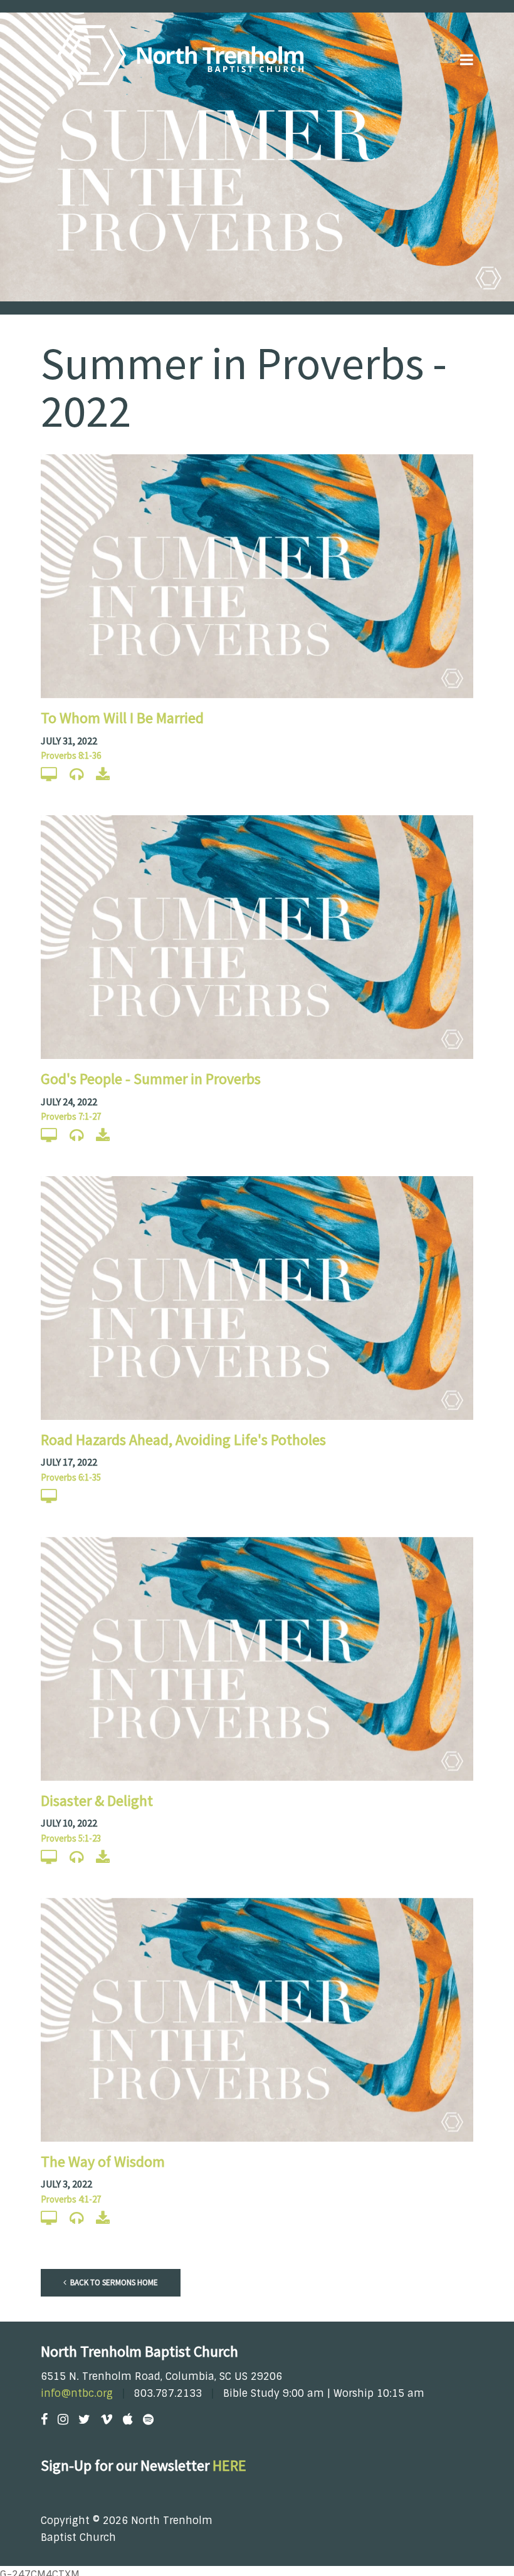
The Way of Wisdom (103, 2161)
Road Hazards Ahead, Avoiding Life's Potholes (183, 1440)
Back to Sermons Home (113, 2282)
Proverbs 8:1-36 (71, 755)
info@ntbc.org (77, 2393)
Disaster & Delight (97, 1801)
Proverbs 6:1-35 (71, 1477)
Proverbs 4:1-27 (71, 2199)
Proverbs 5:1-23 (71, 1838)
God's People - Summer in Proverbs (151, 1079)
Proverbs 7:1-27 (71, 1116)
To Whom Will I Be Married (122, 718)
